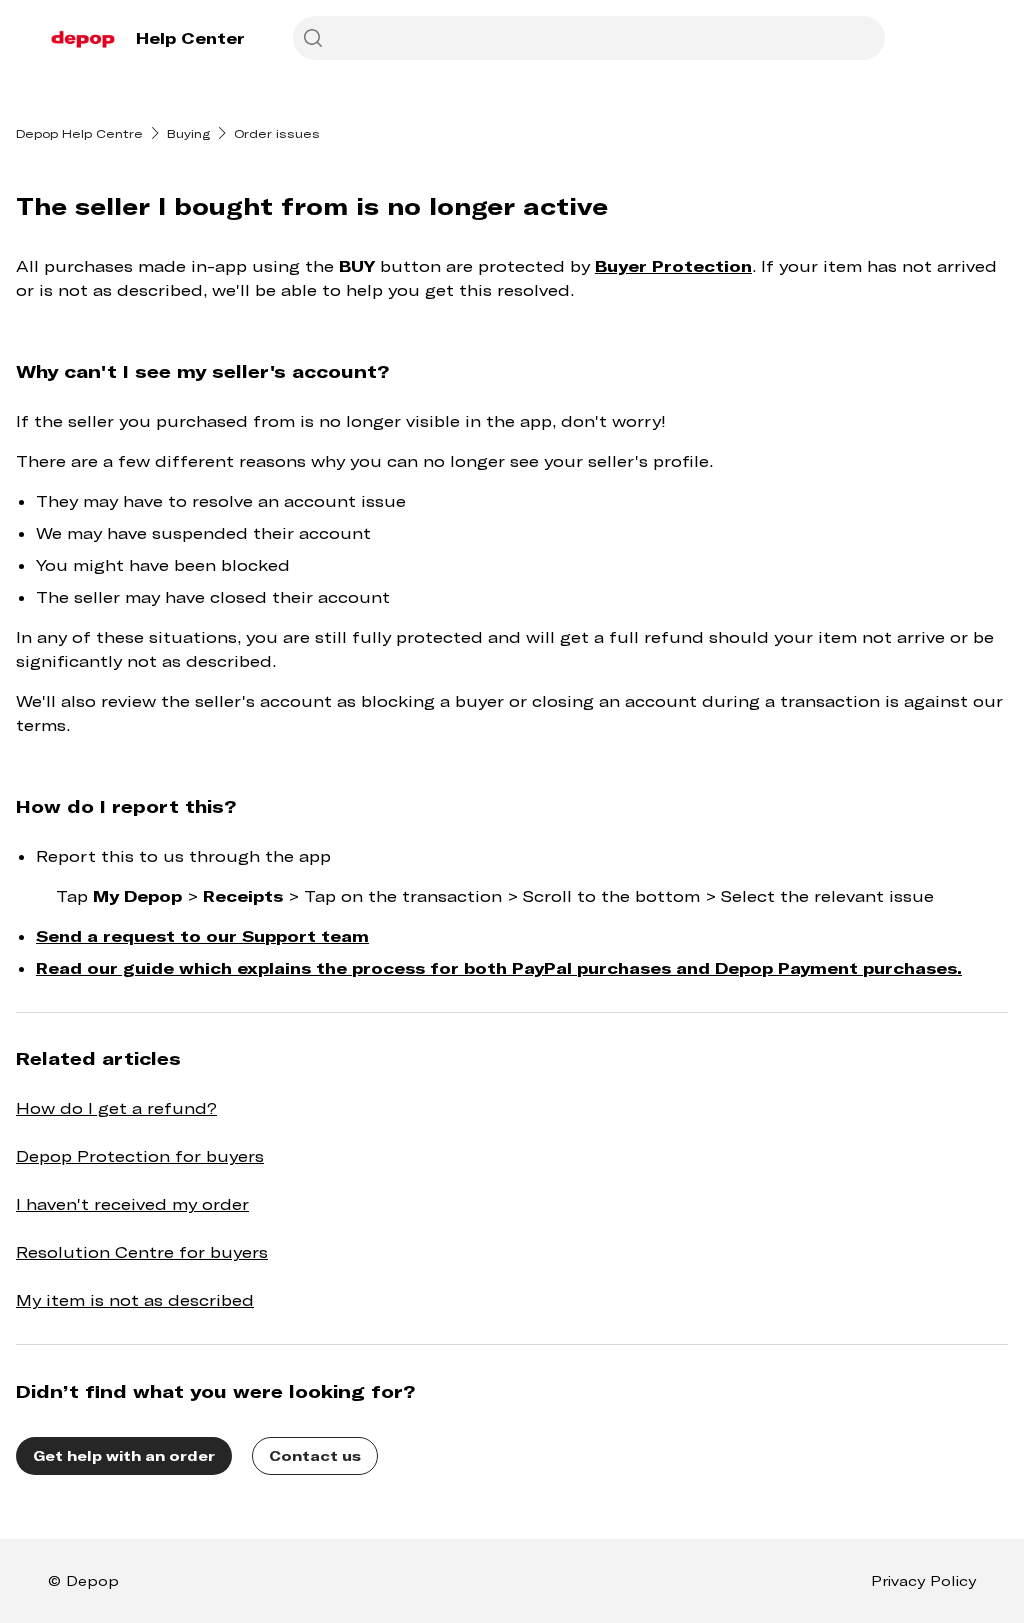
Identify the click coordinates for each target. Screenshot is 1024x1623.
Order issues (277, 133)
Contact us (315, 1455)
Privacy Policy (923, 1580)
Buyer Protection (673, 265)
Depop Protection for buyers (140, 1155)
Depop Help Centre (79, 133)
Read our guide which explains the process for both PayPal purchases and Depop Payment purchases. (499, 967)
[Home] (84, 37)
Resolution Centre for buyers (142, 1251)
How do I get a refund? (116, 1107)
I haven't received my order (132, 1203)
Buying (188, 133)
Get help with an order (124, 1455)
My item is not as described (135, 1299)
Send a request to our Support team (202, 935)
